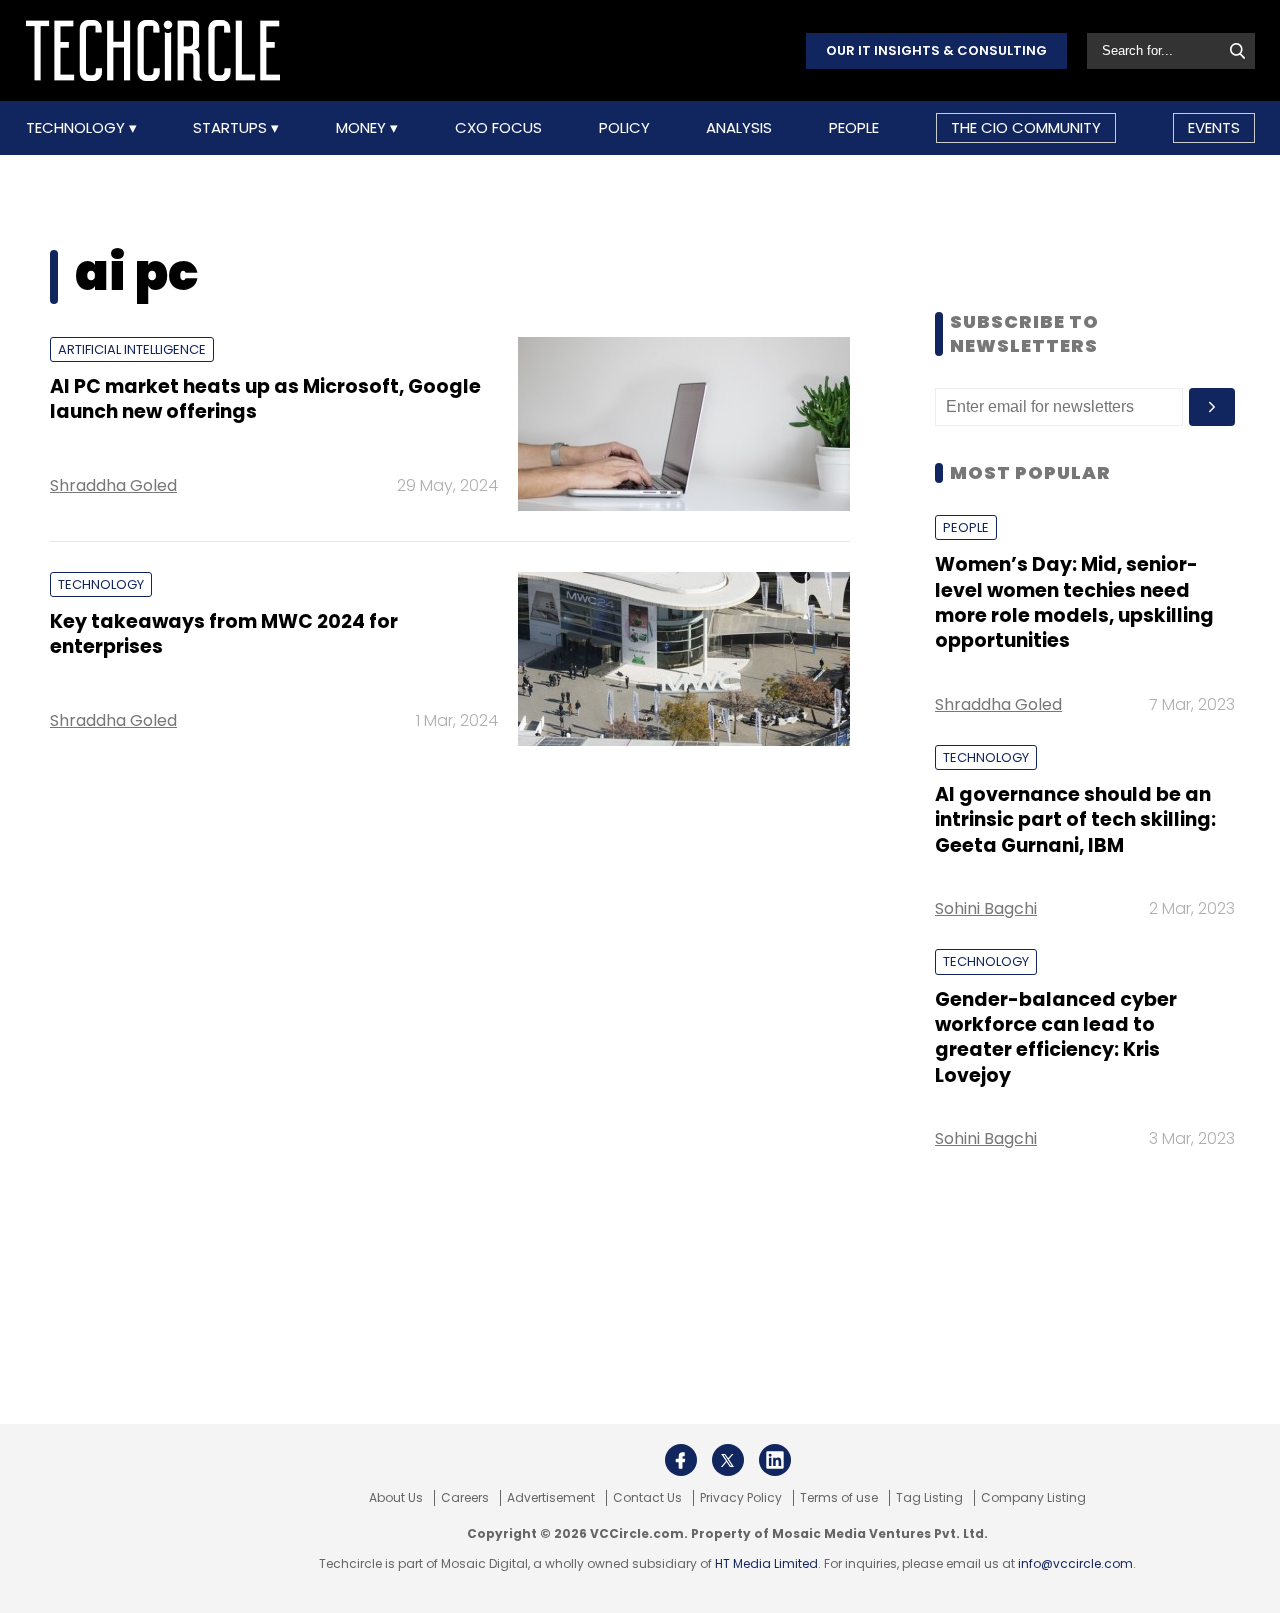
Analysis (739, 128)
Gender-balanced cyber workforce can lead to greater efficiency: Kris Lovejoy (1056, 1037)
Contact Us (647, 1498)
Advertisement (551, 1498)
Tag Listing (929, 1498)
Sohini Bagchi (986, 908)
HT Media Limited (766, 1563)
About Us (396, 1498)
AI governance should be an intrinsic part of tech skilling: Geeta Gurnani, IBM (1075, 820)
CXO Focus (498, 128)
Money (363, 128)
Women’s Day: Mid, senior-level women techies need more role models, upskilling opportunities (1074, 602)
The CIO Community (1026, 127)
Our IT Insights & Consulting (936, 50)
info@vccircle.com (1075, 1563)
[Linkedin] (775, 1460)
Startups (232, 128)
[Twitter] (728, 1460)
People (854, 128)
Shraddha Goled (113, 485)
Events (1214, 127)
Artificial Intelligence (132, 349)
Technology (77, 128)
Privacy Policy (741, 1498)
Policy (624, 128)
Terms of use (839, 1498)
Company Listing (1033, 1498)
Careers (465, 1498)
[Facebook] (681, 1460)
